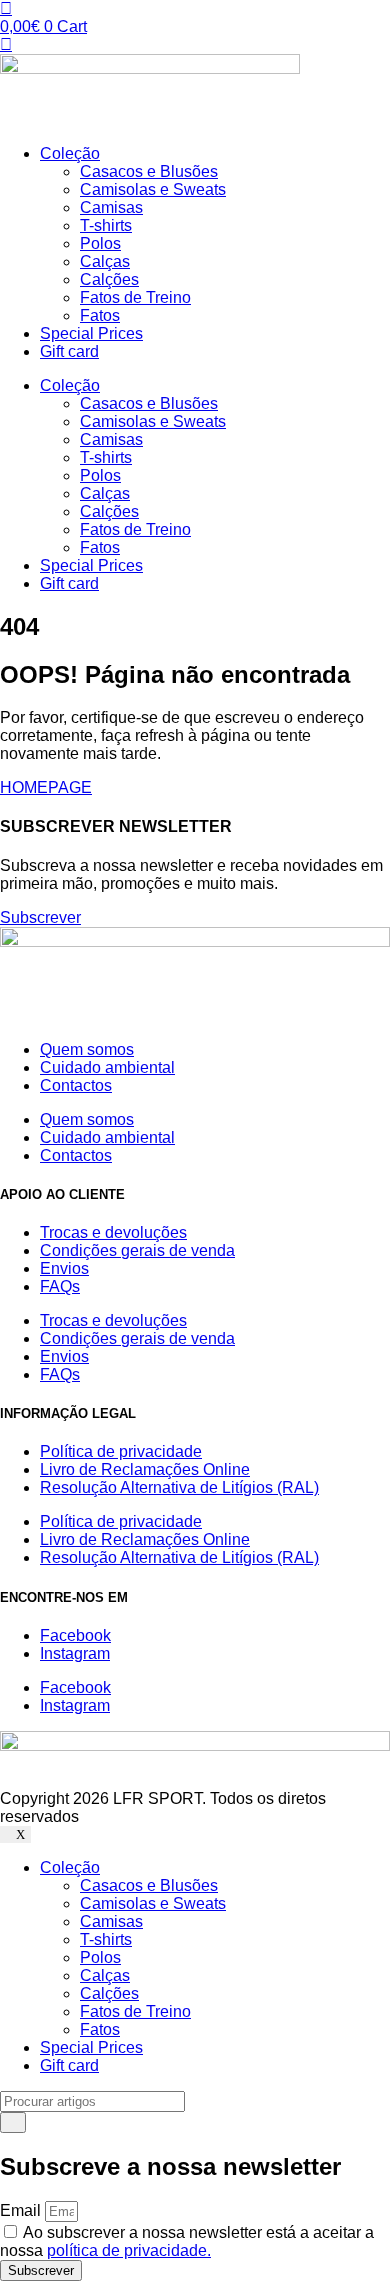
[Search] (13, 2122)
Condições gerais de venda (137, 1250)
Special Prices (91, 333)
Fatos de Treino (135, 297)
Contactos (76, 1085)
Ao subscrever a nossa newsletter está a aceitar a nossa (187, 2241)
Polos (100, 243)
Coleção (70, 153)
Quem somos (87, 1049)
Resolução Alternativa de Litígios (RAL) (179, 1487)
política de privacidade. (129, 2250)
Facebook (75, 1635)
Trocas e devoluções (113, 1232)
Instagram (75, 1653)
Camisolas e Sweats (153, 189)
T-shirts (106, 225)
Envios (64, 1268)
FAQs (60, 1286)
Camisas (111, 207)
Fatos (100, 315)
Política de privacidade (121, 1451)
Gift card (69, 351)
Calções (109, 279)
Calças (105, 261)
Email (22, 2210)
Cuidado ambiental (107, 1067)
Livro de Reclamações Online (145, 1469)
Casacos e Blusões (149, 171)
